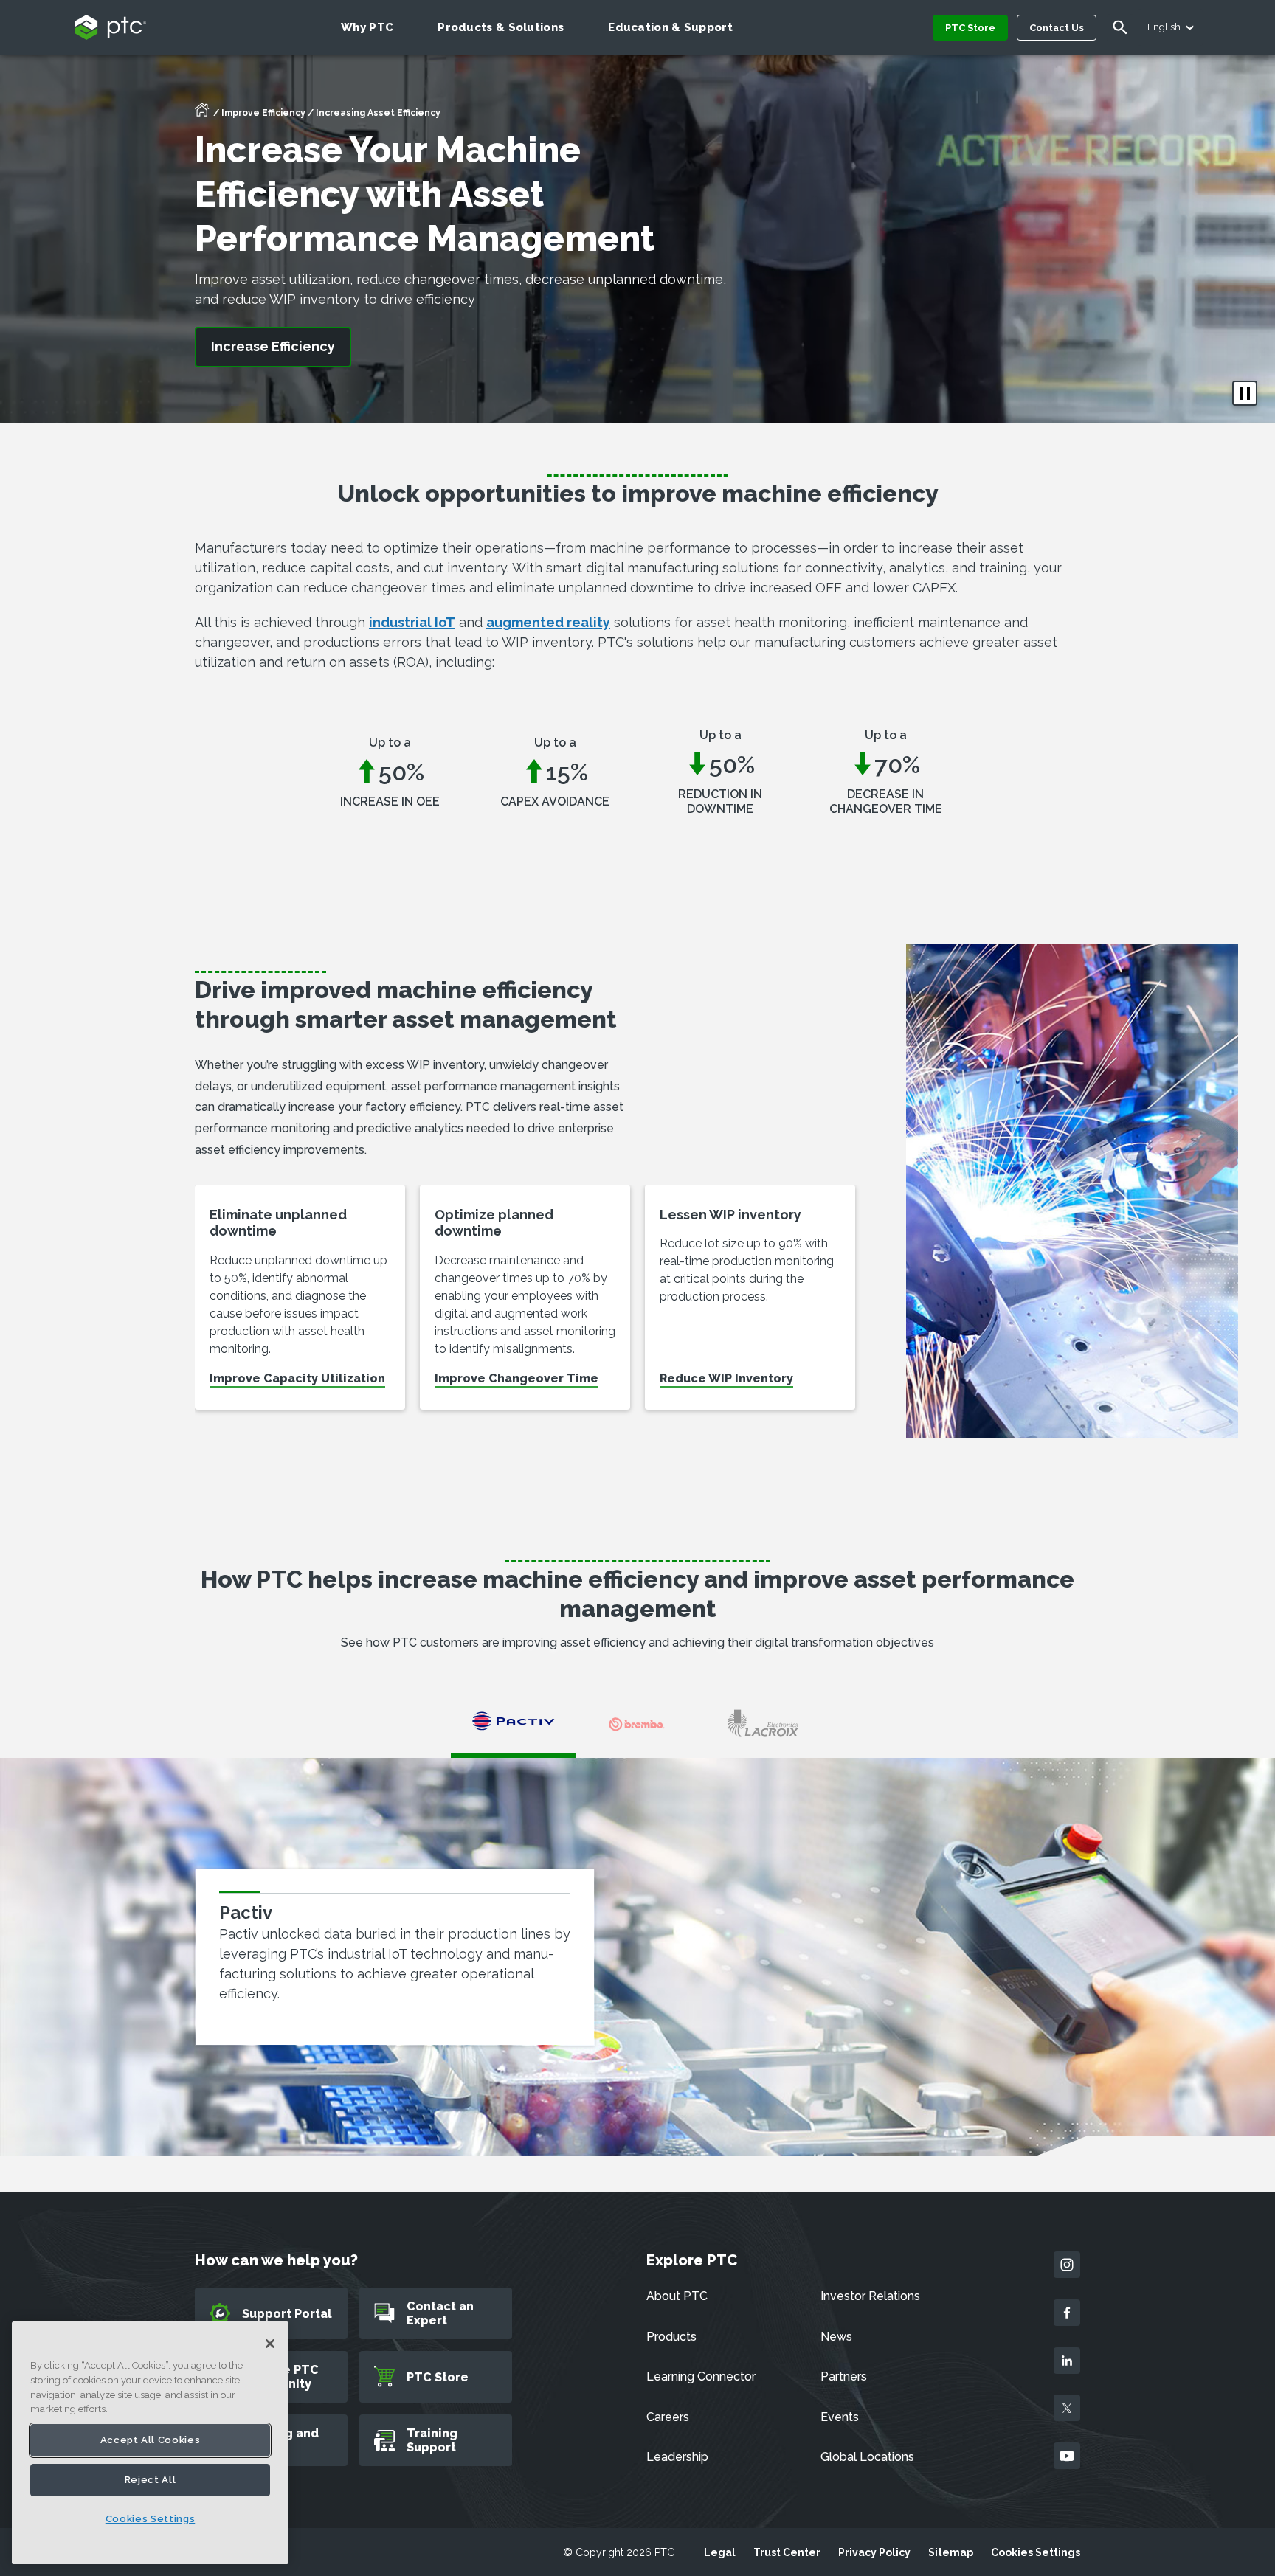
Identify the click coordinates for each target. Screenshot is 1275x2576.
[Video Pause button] (1245, 393)
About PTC (677, 2296)
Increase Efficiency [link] (273, 346)
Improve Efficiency (263, 113)
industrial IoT (412, 622)
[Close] (270, 2344)
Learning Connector (701, 2376)
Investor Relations (870, 2296)
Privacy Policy (874, 2552)
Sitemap (951, 2552)
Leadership (677, 2457)
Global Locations (867, 2457)
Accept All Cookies (151, 2440)
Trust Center (787, 2552)
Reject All (151, 2480)
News (836, 2337)
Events (840, 2417)
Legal (720, 2552)
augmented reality (548, 622)
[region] (150, 2443)
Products (671, 2337)
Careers (668, 2417)
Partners (844, 2376)
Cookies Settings (1036, 2552)
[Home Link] (202, 114)
